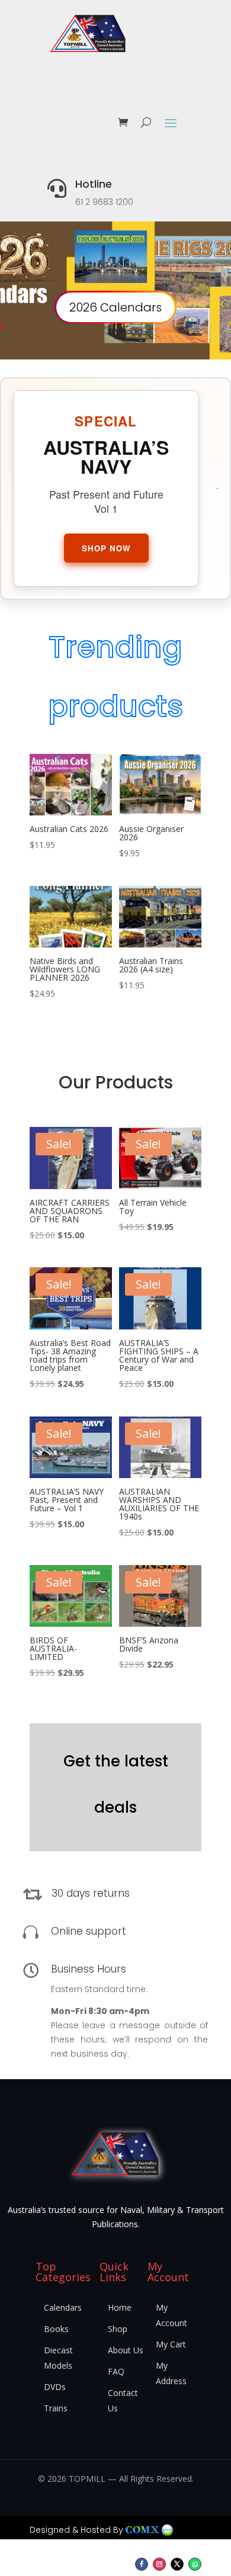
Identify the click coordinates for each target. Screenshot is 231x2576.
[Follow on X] (177, 2564)
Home (120, 2307)
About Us (126, 2350)
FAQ (116, 2371)
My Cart (171, 2344)
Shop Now (106, 548)
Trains (56, 2408)
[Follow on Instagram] (159, 2564)
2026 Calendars (115, 307)
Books (56, 2329)
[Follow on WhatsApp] (195, 2564)
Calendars (63, 2307)
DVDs (55, 2387)
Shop (118, 2329)
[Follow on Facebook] (142, 2564)
